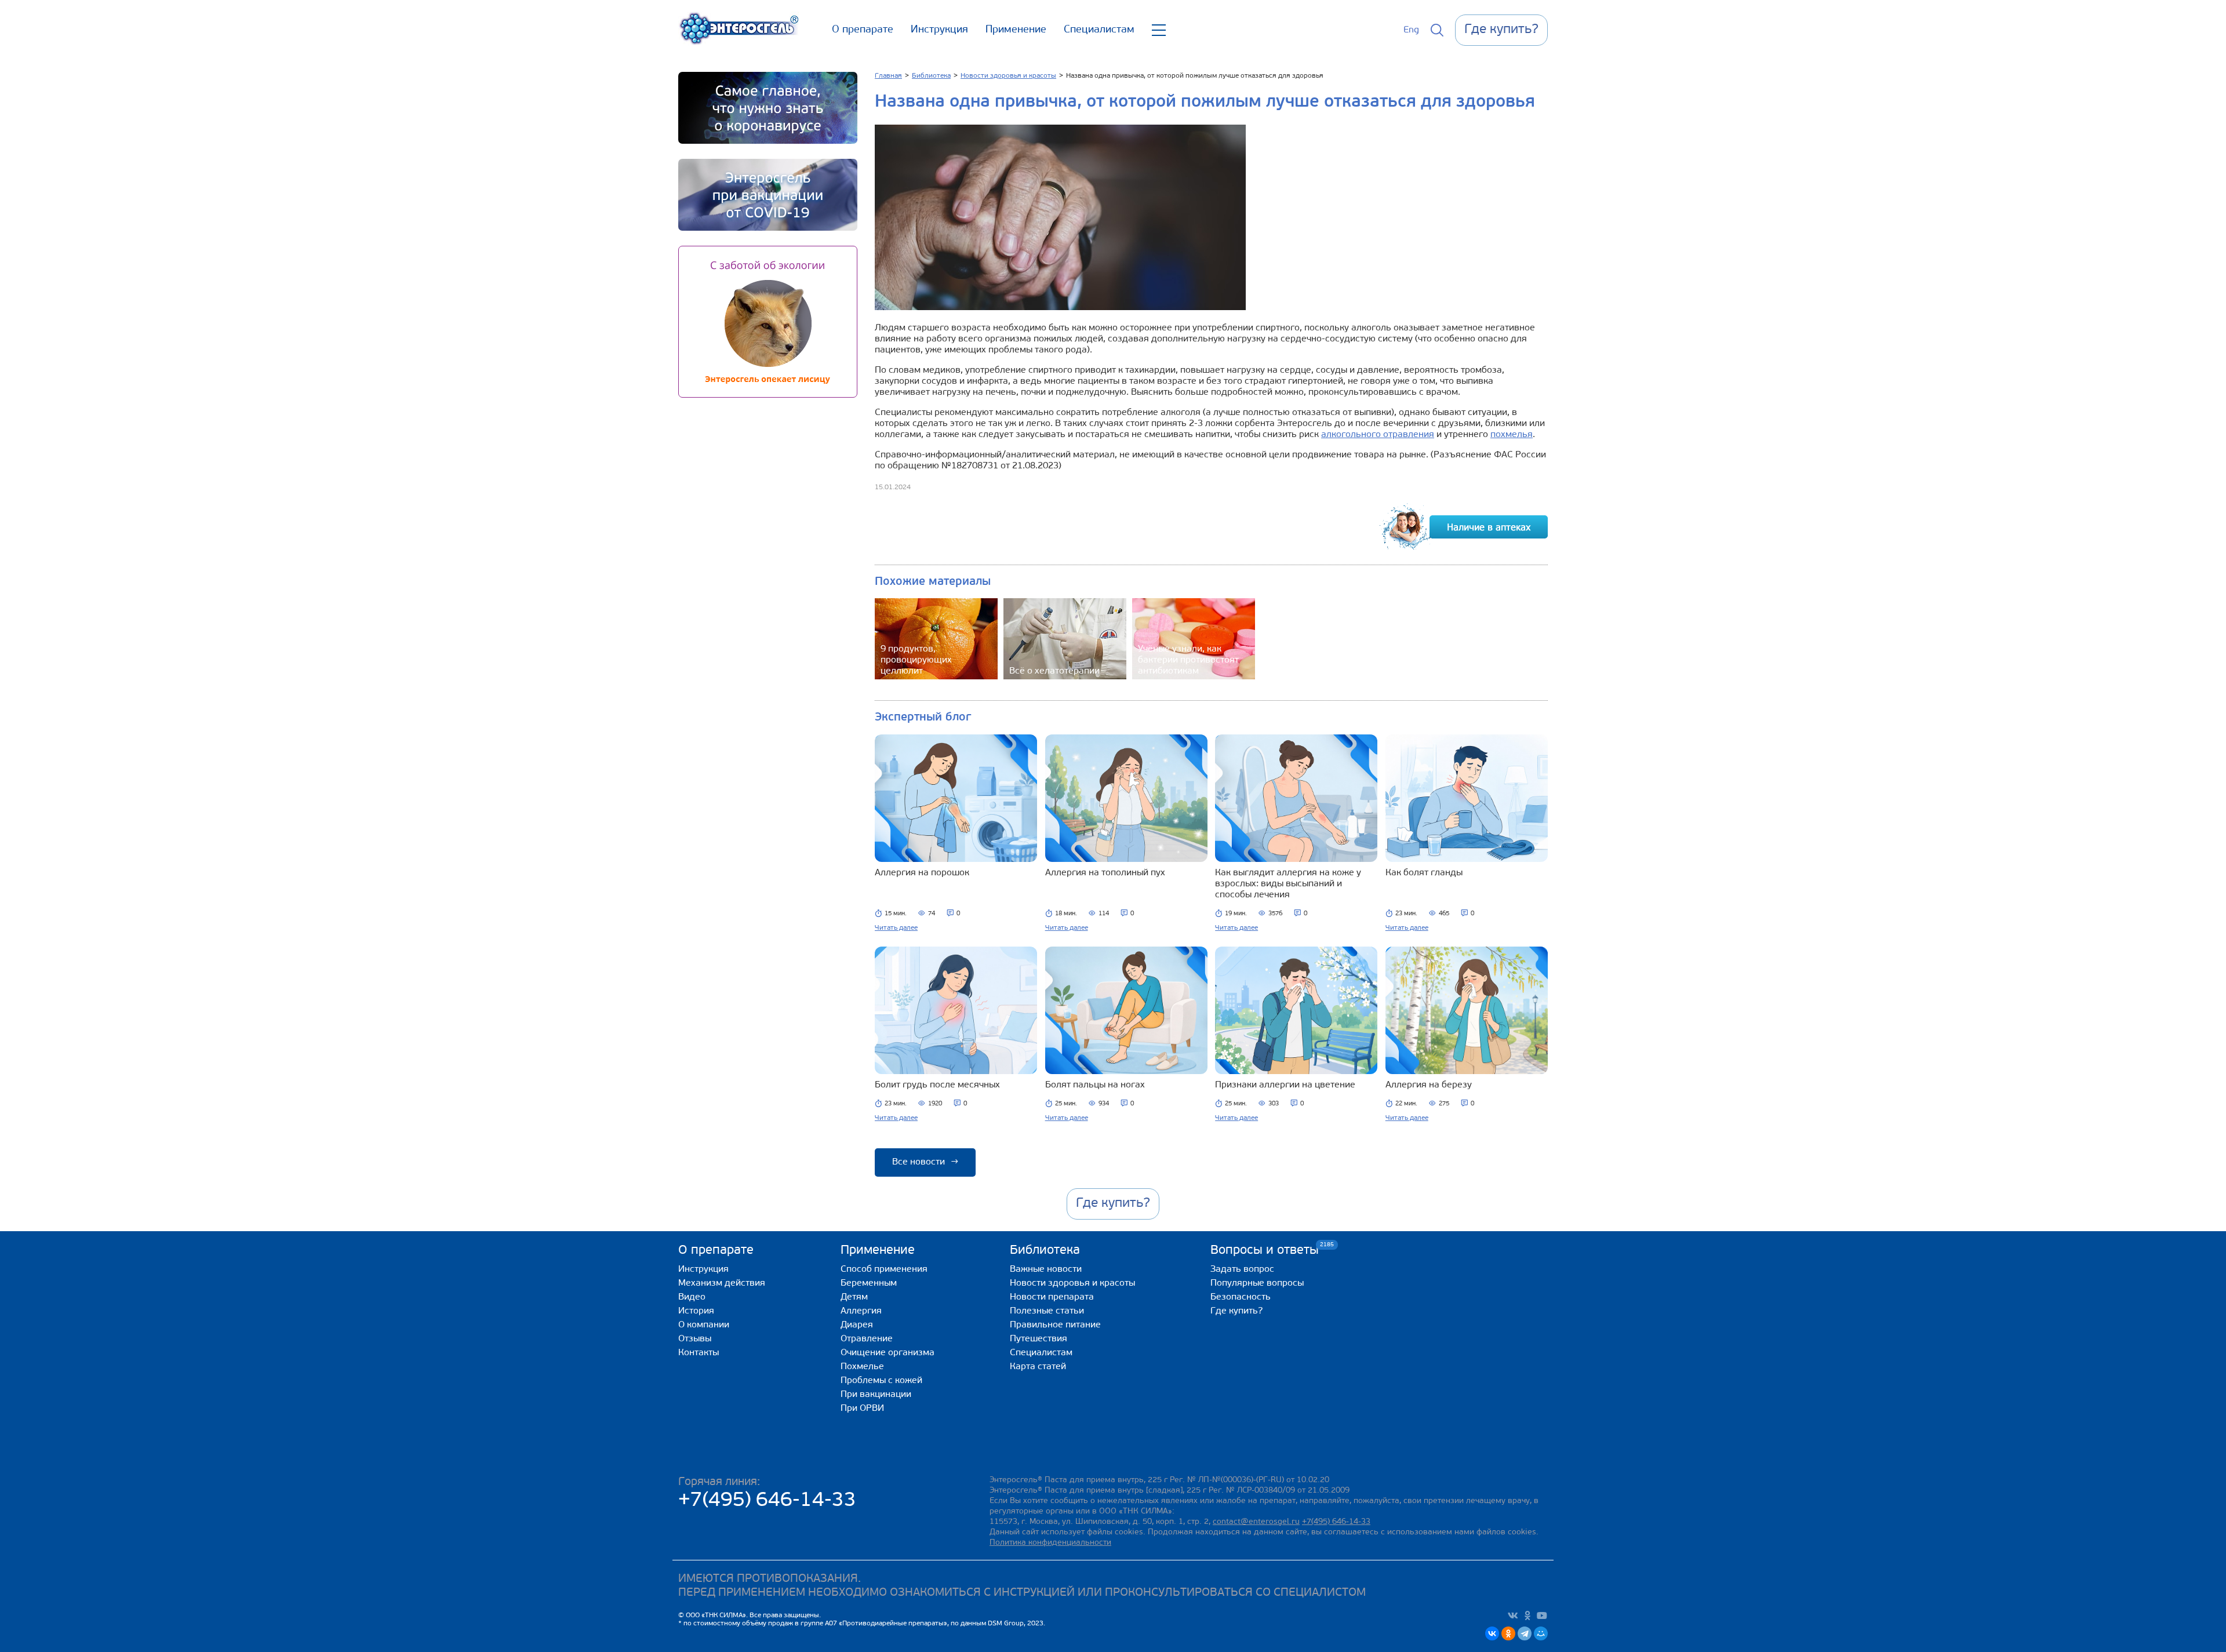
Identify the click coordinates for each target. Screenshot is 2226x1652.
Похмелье (862, 1367)
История (696, 1311)
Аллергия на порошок (922, 873)
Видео (692, 1297)
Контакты (699, 1353)
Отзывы (695, 1339)
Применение (1016, 30)
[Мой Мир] (1541, 1633)
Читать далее (896, 928)
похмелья (1512, 435)
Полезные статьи (1047, 1311)
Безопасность (1241, 1297)
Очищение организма (888, 1353)
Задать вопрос (1242, 1269)
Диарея (857, 1325)
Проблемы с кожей (881, 1381)
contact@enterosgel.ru (1256, 1522)
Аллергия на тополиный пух (1105, 873)
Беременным (869, 1283)
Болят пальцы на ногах (1095, 1085)
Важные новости (1046, 1269)
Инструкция (939, 30)
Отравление (867, 1339)
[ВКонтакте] (1492, 1633)
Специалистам (1099, 30)
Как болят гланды (1424, 873)
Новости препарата (1052, 1297)
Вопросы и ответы (1265, 1250)
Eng (1411, 30)
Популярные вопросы (1257, 1283)
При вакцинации (876, 1395)
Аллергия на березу (1429, 1085)
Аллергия (861, 1311)
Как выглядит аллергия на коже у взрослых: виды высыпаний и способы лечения (1288, 884)
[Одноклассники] (1508, 1633)
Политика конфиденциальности (1050, 1543)
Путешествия (1039, 1339)
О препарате (863, 30)
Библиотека (1045, 1251)
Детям (854, 1297)
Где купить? (1236, 1311)
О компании (704, 1325)
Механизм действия (722, 1283)
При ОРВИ (862, 1409)
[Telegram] (1525, 1633)
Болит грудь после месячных (937, 1085)
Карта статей (1038, 1367)
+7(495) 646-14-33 (767, 1501)
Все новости (925, 1162)
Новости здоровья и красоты (1072, 1283)
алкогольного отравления (1378, 435)
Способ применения (884, 1269)
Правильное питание (1055, 1325)
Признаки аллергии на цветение (1285, 1085)
